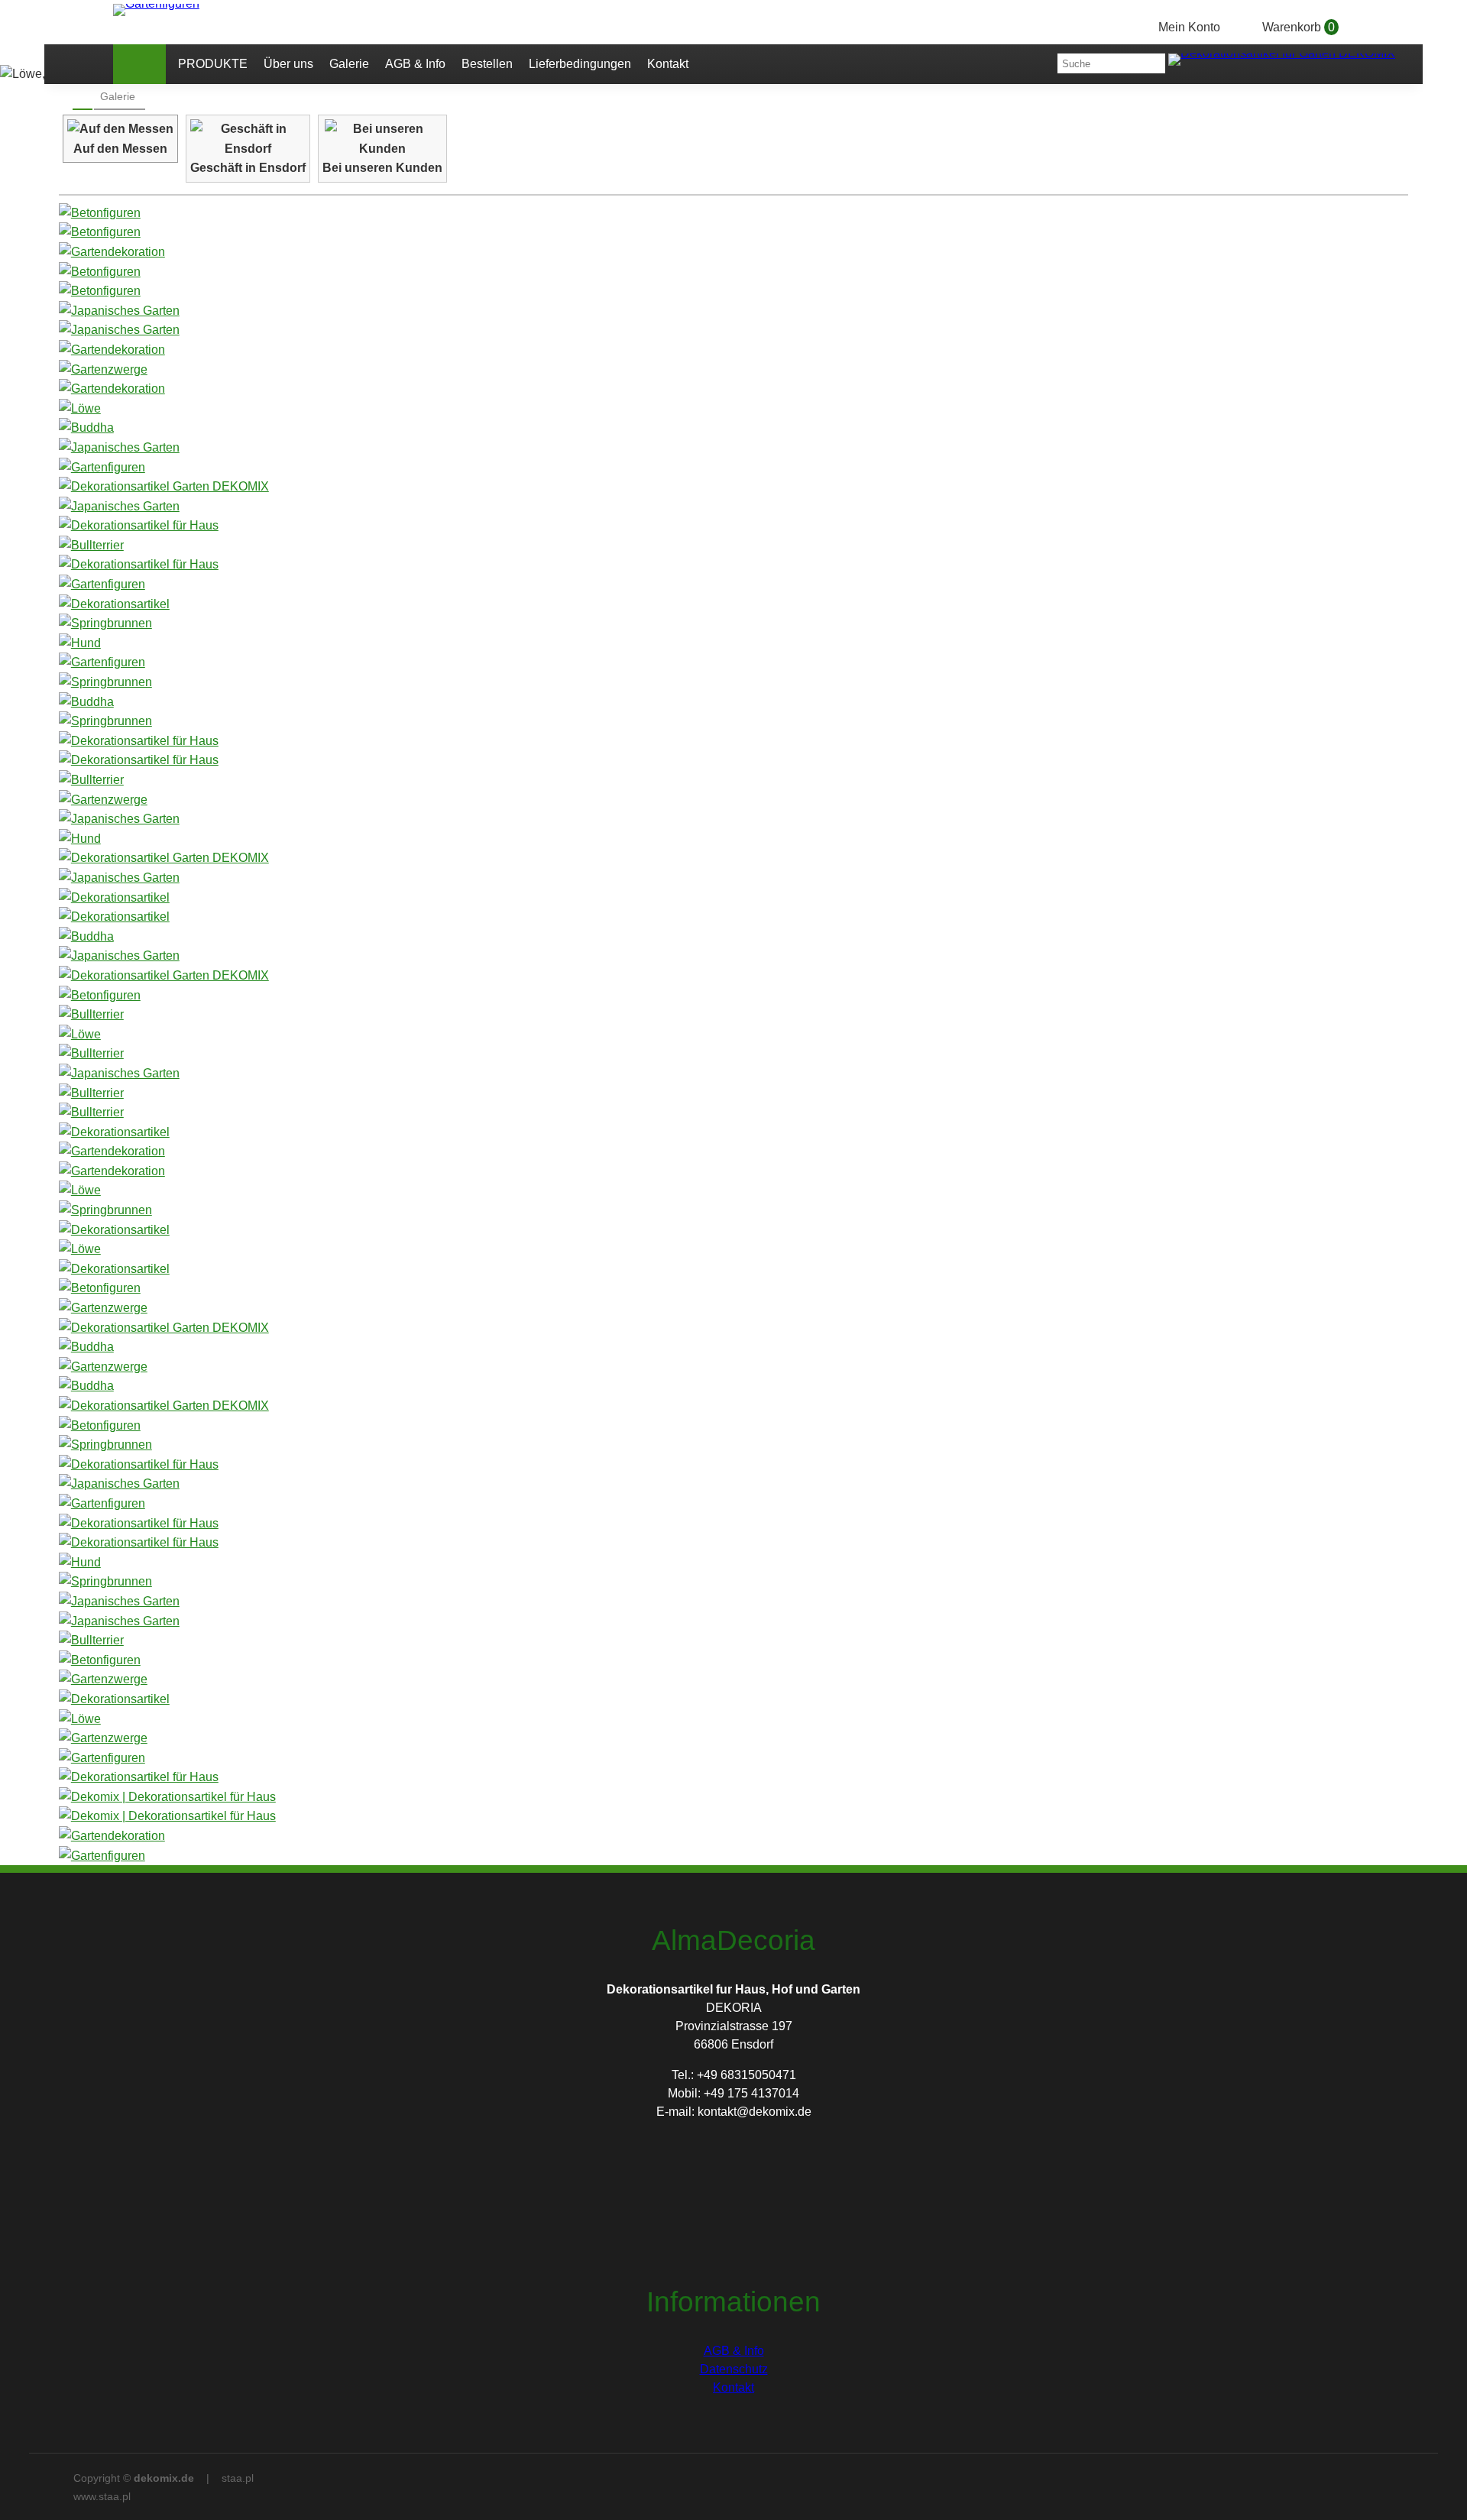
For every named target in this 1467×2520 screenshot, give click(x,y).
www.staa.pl (102, 2496)
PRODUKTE (213, 64)
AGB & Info (415, 64)
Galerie (349, 64)
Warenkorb (1299, 27)
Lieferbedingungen (580, 64)
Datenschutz (734, 2369)
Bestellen (487, 64)
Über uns (288, 64)
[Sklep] (139, 64)
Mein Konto (1189, 27)
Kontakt (668, 64)
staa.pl (238, 2478)
